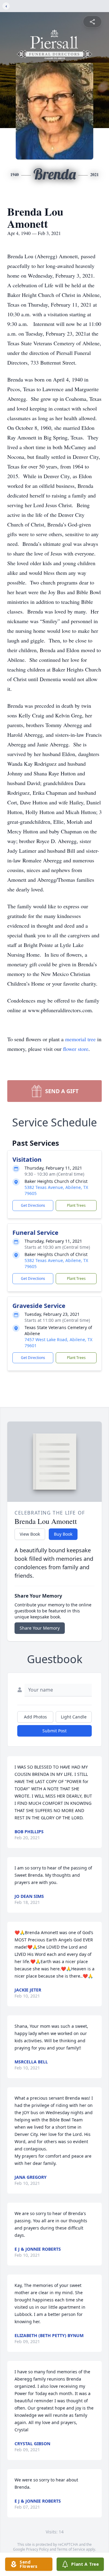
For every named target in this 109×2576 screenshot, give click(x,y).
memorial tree (80, 1039)
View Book (30, 1534)
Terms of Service (71, 2549)
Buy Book (63, 1534)
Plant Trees (76, 1205)
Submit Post (54, 1731)
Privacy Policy (37, 2549)
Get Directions (33, 1205)
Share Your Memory (40, 1628)
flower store (76, 1049)
